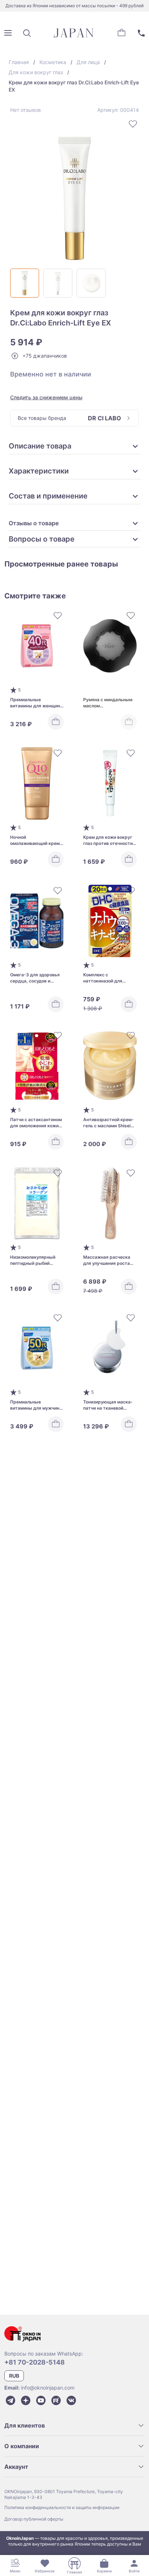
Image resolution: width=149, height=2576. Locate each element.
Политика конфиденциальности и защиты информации (62, 2507)
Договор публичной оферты (34, 2519)
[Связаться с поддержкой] (141, 33)
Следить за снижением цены (46, 397)
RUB (14, 2376)
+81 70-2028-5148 (35, 2362)
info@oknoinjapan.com (48, 2388)
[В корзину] (56, 722)
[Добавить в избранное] (133, 124)
